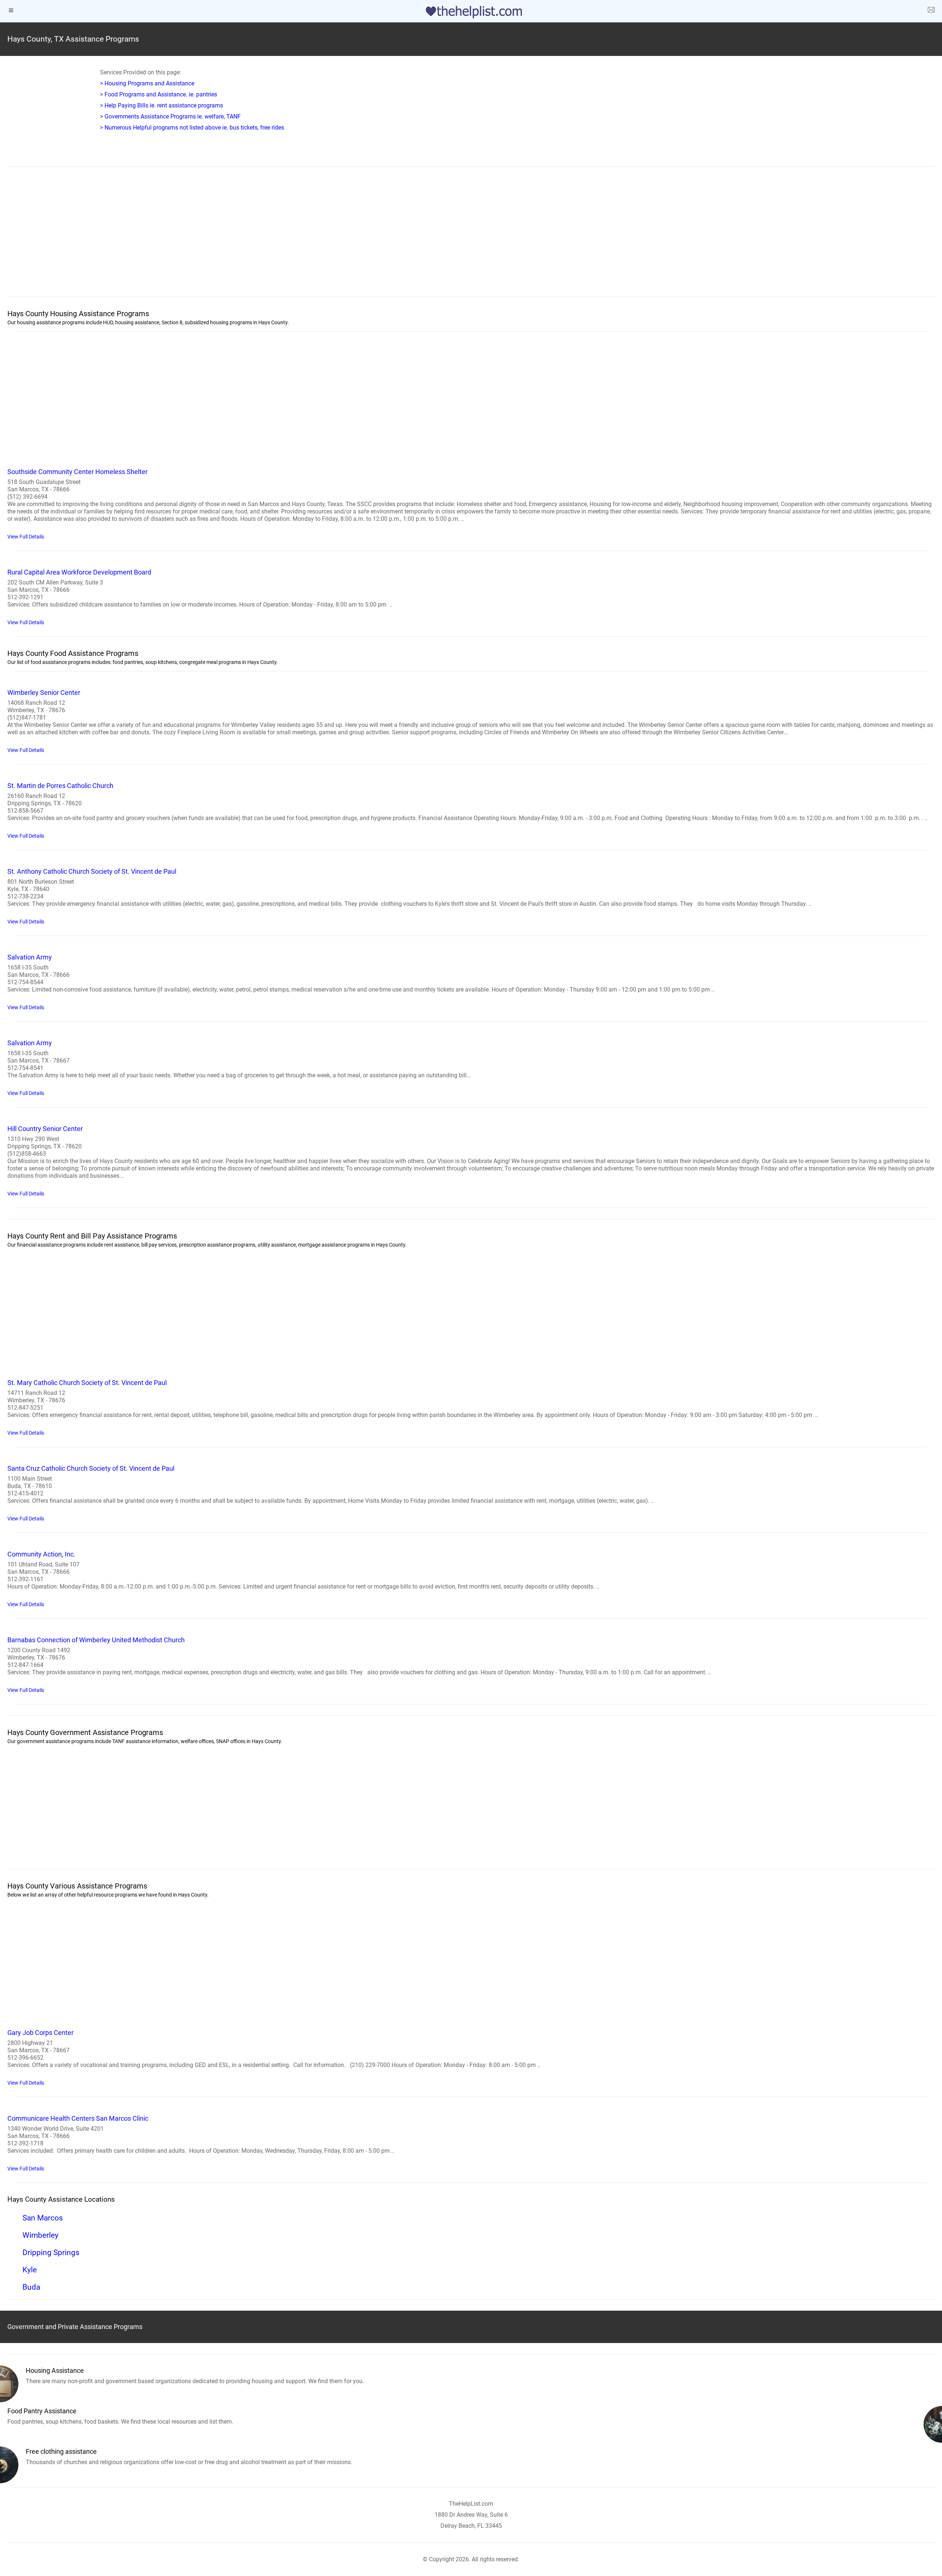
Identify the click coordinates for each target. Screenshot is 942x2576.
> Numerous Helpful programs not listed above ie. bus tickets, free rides (192, 128)
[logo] (471, 12)
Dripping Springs (51, 2252)
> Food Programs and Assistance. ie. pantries (159, 94)
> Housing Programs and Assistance (147, 83)
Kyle (30, 2270)
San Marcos (43, 2218)
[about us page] (931, 11)
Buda (31, 2287)
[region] (471, 237)
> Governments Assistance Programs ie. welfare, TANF (170, 116)
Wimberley (40, 2235)
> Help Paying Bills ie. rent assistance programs (162, 105)
